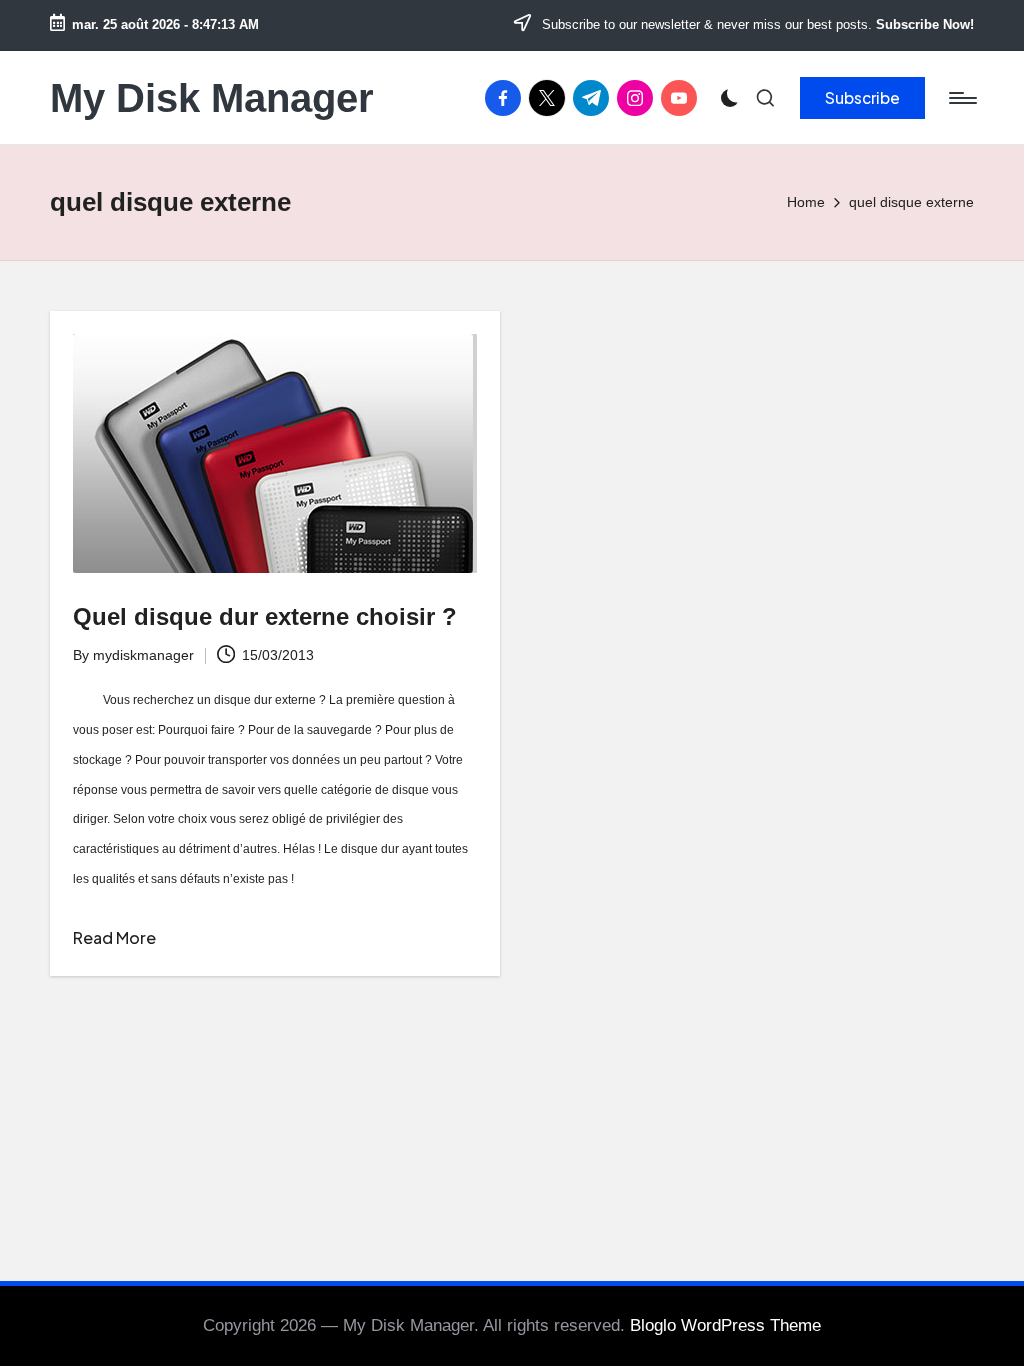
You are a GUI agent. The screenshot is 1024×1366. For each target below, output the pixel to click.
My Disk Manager (212, 98)
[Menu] (961, 98)
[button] (862, 98)
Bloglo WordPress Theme (725, 1325)
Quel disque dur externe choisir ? (265, 616)
